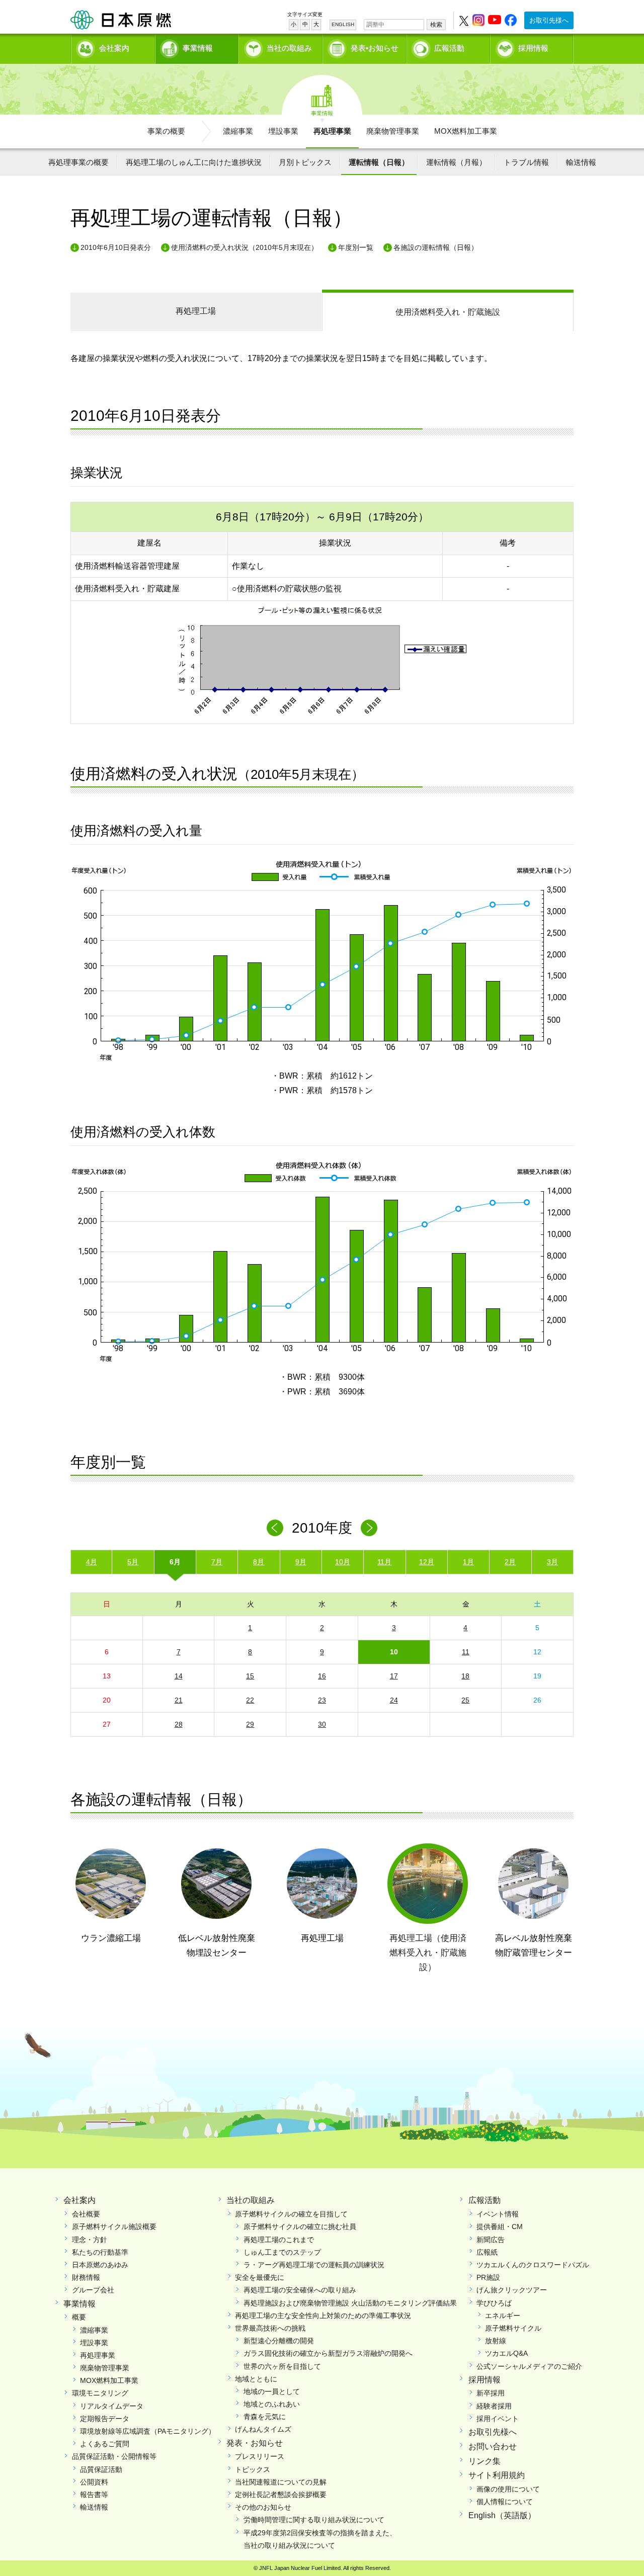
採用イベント (498, 2419)
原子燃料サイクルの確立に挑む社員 (300, 2227)
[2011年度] (369, 1528)
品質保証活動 (101, 2469)
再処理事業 (332, 131)
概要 (79, 2317)
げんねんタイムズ (263, 2429)
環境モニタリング (100, 2393)
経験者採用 (494, 2406)
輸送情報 (581, 162)
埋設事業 (283, 131)
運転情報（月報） (456, 162)
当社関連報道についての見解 (281, 2482)
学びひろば (494, 2303)
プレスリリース (260, 2456)
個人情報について (505, 2502)
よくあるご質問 (105, 2444)
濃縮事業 (238, 131)
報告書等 (94, 2495)
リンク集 (485, 2461)
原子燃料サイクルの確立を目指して (291, 2214)
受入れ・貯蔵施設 (448, 312)
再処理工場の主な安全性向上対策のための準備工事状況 (323, 2316)
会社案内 (114, 48)
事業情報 (198, 48)
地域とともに (256, 2379)
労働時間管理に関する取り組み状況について (314, 2520)
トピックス (253, 2469)
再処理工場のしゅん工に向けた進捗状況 (194, 162)
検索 (436, 25)
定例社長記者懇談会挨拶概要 (281, 2495)
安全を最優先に (260, 2277)
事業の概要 (166, 131)
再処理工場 (196, 311)
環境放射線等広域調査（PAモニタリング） (148, 2431)
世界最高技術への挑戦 (270, 2328)
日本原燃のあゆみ (100, 2265)
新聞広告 (491, 2240)
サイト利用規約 (497, 2475)
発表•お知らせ (375, 48)
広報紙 (487, 2252)
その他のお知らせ (263, 2507)
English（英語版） (502, 2515)
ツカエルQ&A (506, 2353)
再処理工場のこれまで (279, 2240)
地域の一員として (272, 2391)
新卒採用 (491, 2393)
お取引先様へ (549, 20)
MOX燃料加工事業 (466, 131)
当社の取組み (289, 48)
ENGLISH (343, 24)
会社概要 (86, 2214)
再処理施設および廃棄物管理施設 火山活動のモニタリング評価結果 (350, 2303)
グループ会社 (93, 2290)
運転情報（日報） (379, 162)
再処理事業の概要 (78, 162)
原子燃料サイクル (513, 2328)
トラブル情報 (526, 162)
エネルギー (503, 2316)
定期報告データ (105, 2419)
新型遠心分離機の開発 (279, 2341)
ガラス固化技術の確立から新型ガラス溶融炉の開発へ (328, 2353)
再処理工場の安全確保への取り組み (300, 2290)
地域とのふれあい (272, 2404)
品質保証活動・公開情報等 (114, 2456)
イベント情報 (498, 2214)
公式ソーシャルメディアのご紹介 (529, 2366)
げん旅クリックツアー (512, 2290)
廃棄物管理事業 (393, 131)
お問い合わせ (493, 2447)
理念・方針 (90, 2240)
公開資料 (94, 2482)
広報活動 (449, 48)
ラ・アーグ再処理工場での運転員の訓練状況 (314, 2265)
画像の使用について (508, 2489)
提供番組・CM (500, 2227)
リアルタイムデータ (112, 2406)
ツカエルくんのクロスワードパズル (533, 2265)
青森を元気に (265, 2417)
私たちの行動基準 (100, 2252)
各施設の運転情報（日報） (436, 247)
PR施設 (488, 2277)
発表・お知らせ (255, 2443)
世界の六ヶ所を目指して (282, 2366)
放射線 (496, 2341)
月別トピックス (305, 162)
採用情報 (533, 48)
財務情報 (86, 2277)
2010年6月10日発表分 (116, 247)
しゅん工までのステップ (282, 2252)
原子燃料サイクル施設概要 (114, 2227)
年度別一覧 (356, 247)
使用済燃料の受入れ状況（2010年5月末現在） (245, 247)
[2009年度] (275, 1528)
